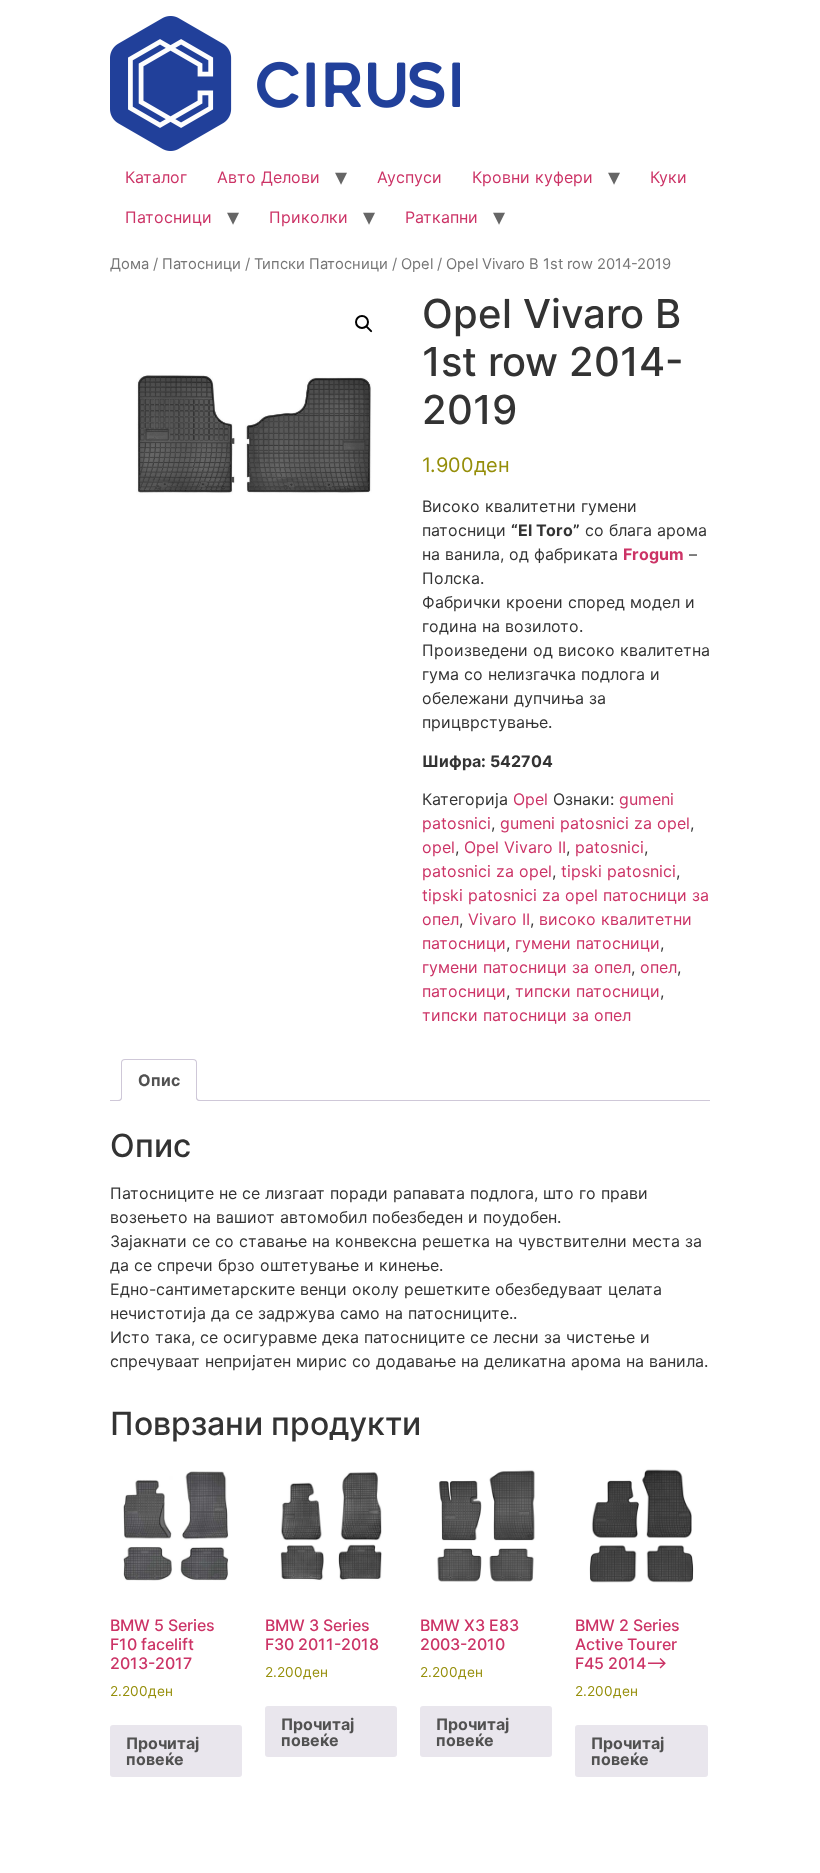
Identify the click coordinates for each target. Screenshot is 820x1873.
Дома (129, 264)
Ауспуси (409, 177)
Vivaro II (499, 919)
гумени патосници (587, 943)
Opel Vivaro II (515, 847)
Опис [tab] (159, 1080)
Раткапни (441, 217)
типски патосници (587, 991)
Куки (668, 177)
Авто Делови (268, 177)
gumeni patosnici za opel (595, 823)
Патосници (168, 217)
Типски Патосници (321, 264)
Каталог (156, 177)
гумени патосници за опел (526, 967)
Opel (417, 264)
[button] (364, 324)
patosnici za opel (487, 871)
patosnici (609, 847)
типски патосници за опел (526, 1015)
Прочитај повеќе (162, 1751)
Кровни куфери (532, 177)
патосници (464, 991)
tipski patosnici (618, 871)
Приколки (308, 217)
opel (438, 847)
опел (658, 967)
